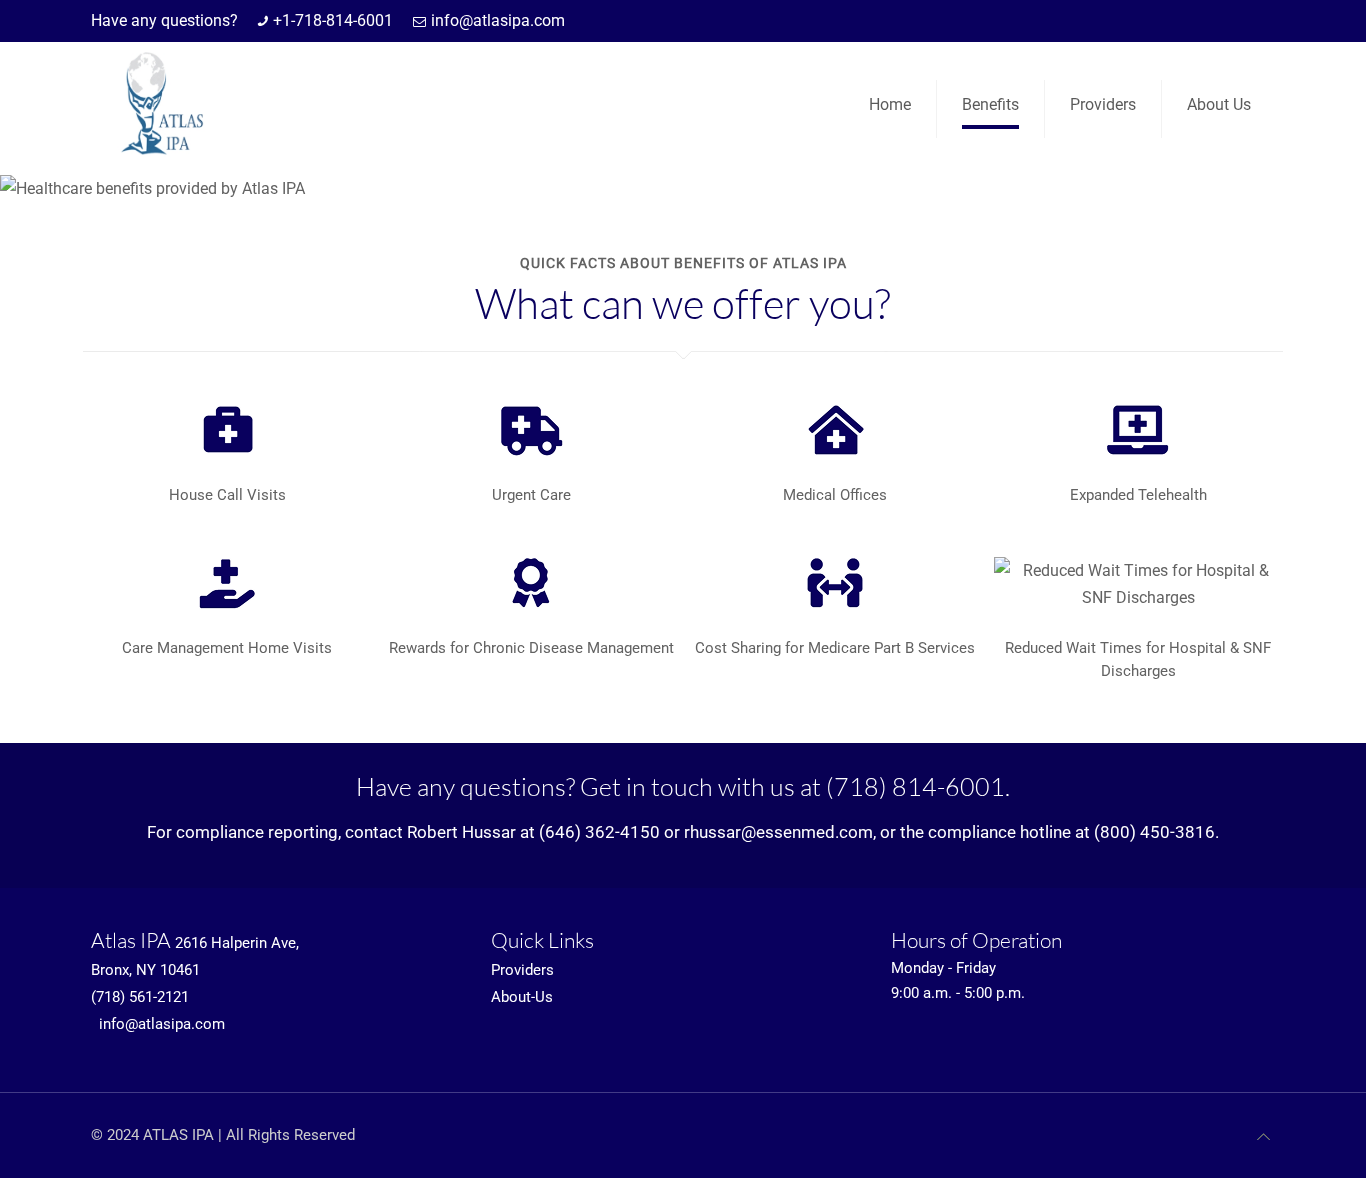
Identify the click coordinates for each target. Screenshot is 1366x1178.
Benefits (990, 104)
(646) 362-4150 (599, 832)
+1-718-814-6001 (333, 20)
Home (890, 104)
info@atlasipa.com (498, 20)
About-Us (522, 997)
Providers (1103, 104)
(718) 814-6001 (915, 786)
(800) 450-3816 (1154, 832)
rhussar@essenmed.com (778, 832)
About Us (1219, 104)
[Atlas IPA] (158, 104)
